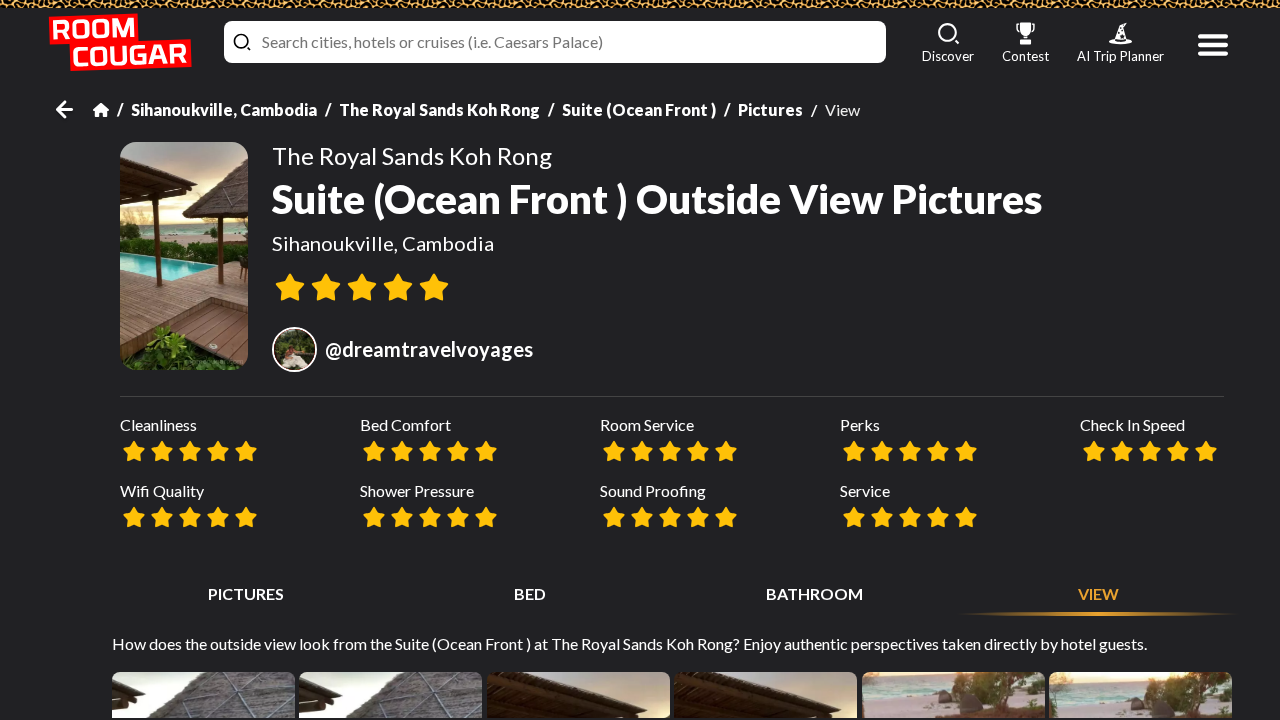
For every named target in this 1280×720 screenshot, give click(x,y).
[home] (120, 42)
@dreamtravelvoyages (429, 349)
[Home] (101, 110)
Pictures (770, 109)
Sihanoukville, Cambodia (224, 109)
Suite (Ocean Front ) (639, 109)
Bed (530, 593)
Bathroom (814, 593)
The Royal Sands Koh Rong (439, 109)
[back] (74, 109)
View (1098, 593)
